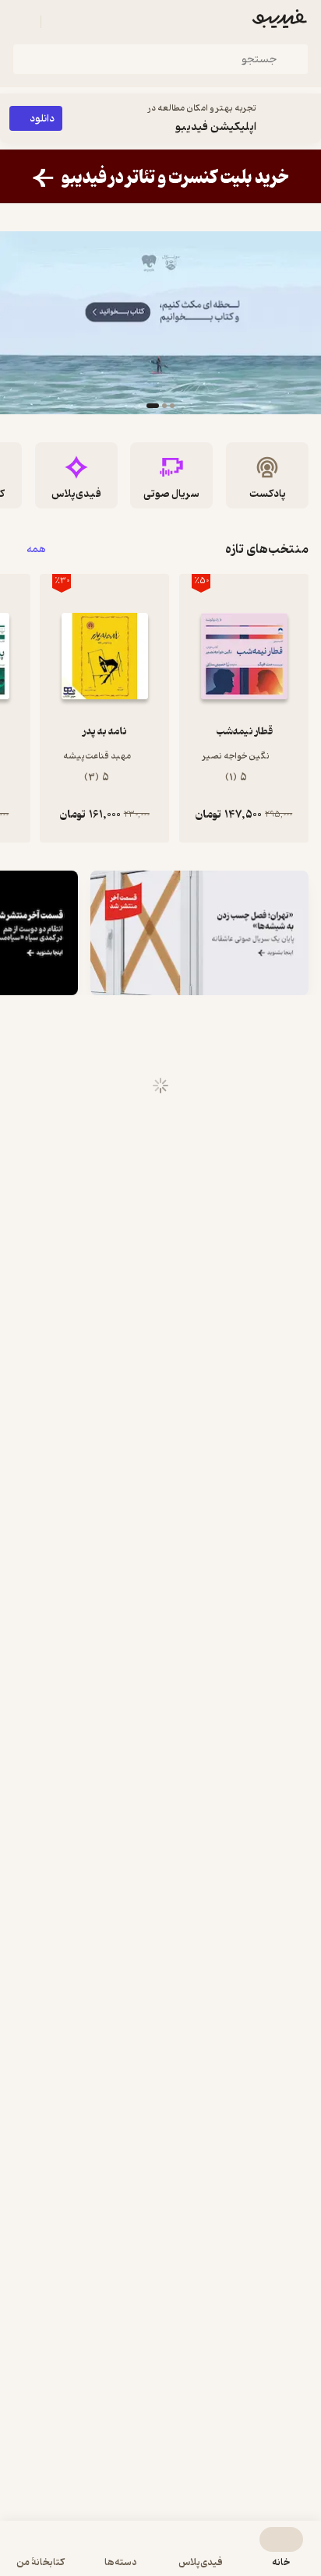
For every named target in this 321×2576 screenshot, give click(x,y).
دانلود (42, 119)
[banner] (160, 176)
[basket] (60, 22)
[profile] (22, 22)
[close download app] (305, 118)
